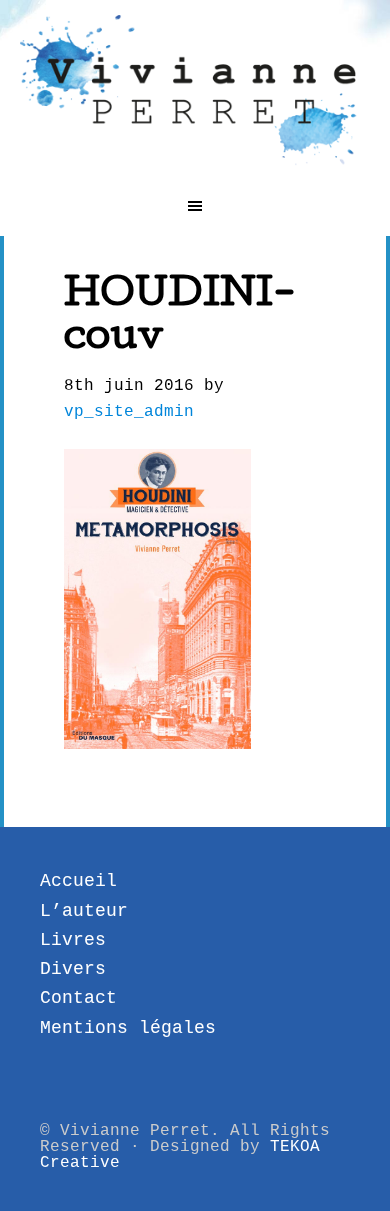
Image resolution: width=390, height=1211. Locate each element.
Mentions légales (128, 1028)
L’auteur (84, 911)
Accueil (78, 881)
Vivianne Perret (195, 90)
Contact (78, 998)
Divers (73, 969)
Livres (73, 940)
